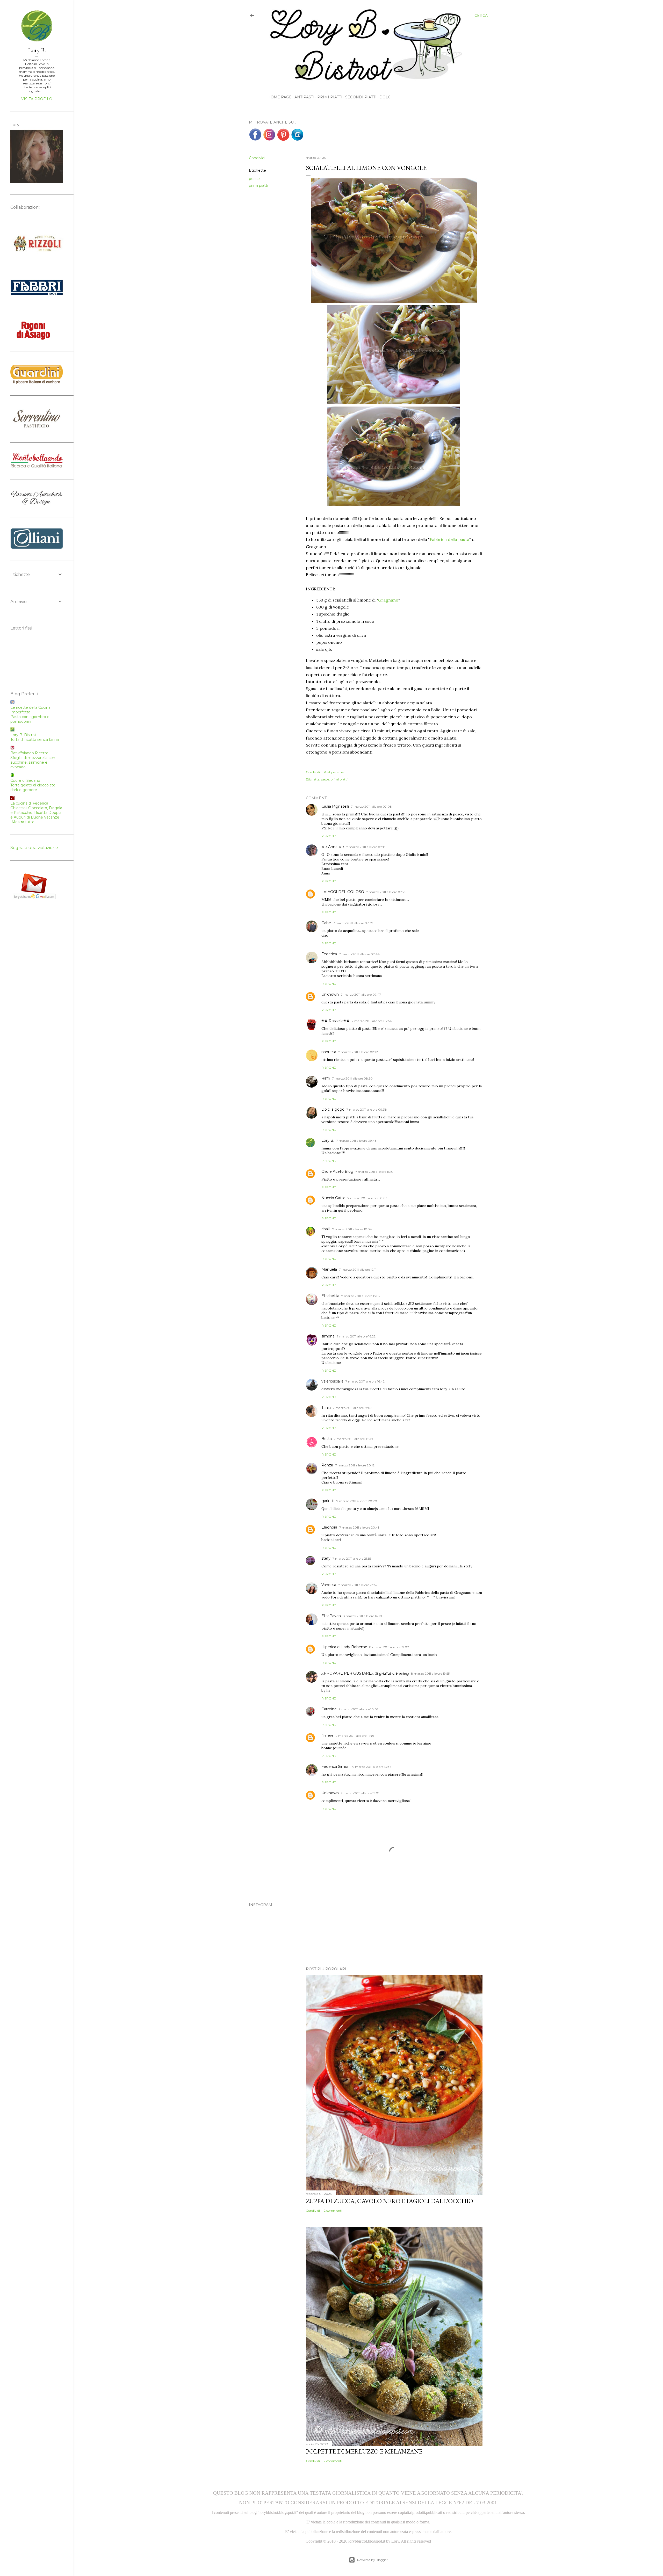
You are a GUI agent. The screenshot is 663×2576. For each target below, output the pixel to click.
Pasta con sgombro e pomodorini (30, 719)
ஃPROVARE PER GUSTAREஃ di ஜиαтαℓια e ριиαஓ (365, 1673)
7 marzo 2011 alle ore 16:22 (356, 1336)
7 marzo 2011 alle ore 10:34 (352, 1229)
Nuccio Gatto (333, 1198)
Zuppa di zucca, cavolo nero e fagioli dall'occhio (390, 2201)
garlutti (328, 1501)
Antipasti (304, 97)
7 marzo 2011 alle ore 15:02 (361, 1296)
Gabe (326, 923)
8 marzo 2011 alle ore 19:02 (389, 1647)
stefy (326, 1558)
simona (328, 1336)
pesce (254, 179)
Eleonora (329, 1527)
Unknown (330, 994)
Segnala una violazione (34, 848)
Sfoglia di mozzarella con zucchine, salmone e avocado (33, 762)
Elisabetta (330, 1296)
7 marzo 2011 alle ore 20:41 (359, 1527)
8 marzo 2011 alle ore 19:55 (430, 1673)
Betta (327, 1439)
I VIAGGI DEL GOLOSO (343, 892)
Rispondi (329, 836)
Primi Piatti (330, 97)
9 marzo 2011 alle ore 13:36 (372, 1767)
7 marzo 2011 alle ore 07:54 (372, 1021)
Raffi (326, 1078)
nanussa (329, 1052)
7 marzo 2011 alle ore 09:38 (367, 1109)
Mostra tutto (23, 822)
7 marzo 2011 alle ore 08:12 (358, 1052)
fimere (327, 1735)
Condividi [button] (257, 158)
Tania (326, 1408)
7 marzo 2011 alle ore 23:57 (358, 1585)
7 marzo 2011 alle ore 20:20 (357, 1501)
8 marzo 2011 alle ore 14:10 (362, 1616)
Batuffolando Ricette (29, 753)
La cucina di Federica (29, 803)
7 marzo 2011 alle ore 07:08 (371, 806)
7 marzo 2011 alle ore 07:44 (359, 954)
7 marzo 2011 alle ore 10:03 (367, 1198)
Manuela (329, 1269)
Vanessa (329, 1585)
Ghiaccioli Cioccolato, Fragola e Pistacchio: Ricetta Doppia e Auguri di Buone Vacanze (36, 813)
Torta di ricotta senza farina (35, 740)
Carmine (329, 1709)
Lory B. (328, 1140)
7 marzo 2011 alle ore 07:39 (353, 923)
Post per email (334, 772)
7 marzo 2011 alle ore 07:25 (386, 892)
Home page (280, 97)
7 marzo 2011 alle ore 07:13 (366, 847)
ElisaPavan (331, 1616)
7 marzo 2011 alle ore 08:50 (352, 1078)
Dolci (386, 97)
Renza (327, 1465)
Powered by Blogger (372, 2560)
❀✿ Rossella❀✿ (336, 1021)
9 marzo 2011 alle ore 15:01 (360, 1793)
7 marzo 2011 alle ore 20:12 (355, 1465)
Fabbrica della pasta (449, 539)
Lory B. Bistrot (23, 735)
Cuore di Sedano (25, 780)
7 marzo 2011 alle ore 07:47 (361, 994)
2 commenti (333, 2210)
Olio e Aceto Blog (337, 1171)
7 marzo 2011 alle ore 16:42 (365, 1381)
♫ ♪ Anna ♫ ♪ (333, 847)
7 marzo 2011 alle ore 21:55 (352, 1558)
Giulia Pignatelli (335, 806)
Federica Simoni (336, 1767)
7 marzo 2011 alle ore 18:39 (353, 1439)
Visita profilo (37, 99)
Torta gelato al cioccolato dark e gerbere (33, 787)
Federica (329, 954)
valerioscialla (332, 1381)
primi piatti (258, 185)
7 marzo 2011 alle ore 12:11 (358, 1269)
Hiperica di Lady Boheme (344, 1647)
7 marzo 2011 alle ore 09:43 (356, 1141)
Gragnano (388, 600)
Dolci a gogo (333, 1109)
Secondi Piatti (361, 97)
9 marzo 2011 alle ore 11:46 (355, 1736)
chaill (326, 1229)
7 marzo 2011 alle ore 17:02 (352, 1408)
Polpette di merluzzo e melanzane (364, 2451)
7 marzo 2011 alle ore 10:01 (375, 1172)
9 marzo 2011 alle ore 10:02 (359, 1709)
